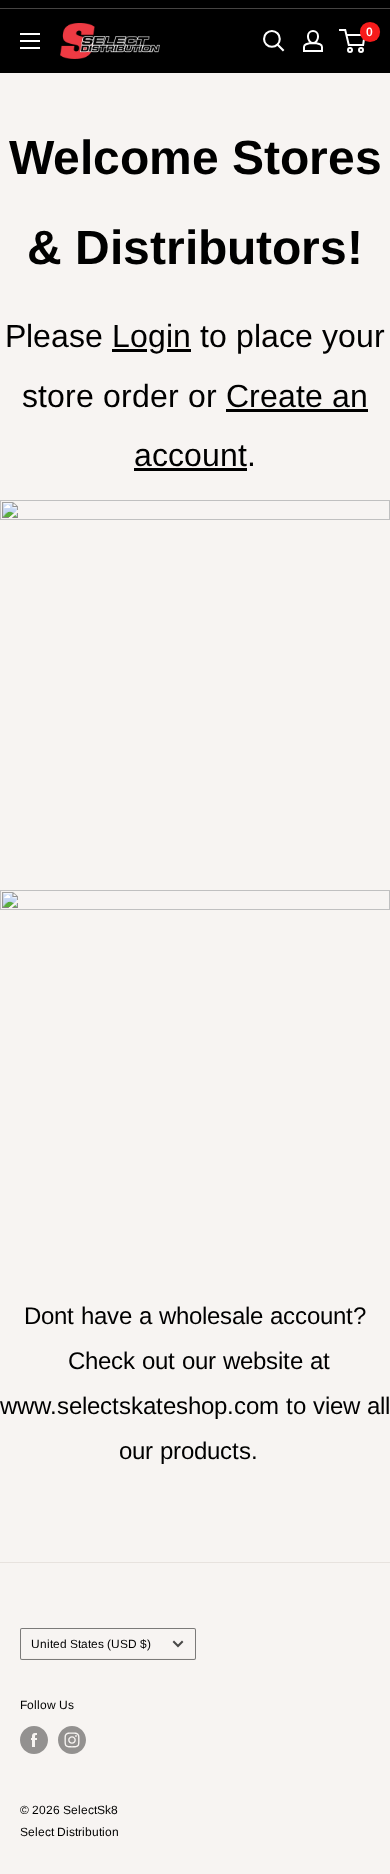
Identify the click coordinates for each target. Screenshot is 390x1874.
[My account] (313, 41)
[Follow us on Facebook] (34, 1740)
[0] (353, 41)
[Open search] (274, 41)
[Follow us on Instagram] (72, 1740)
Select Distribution (69, 1832)
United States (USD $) (91, 1644)
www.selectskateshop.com (139, 1405)
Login (151, 336)
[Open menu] (30, 41)
